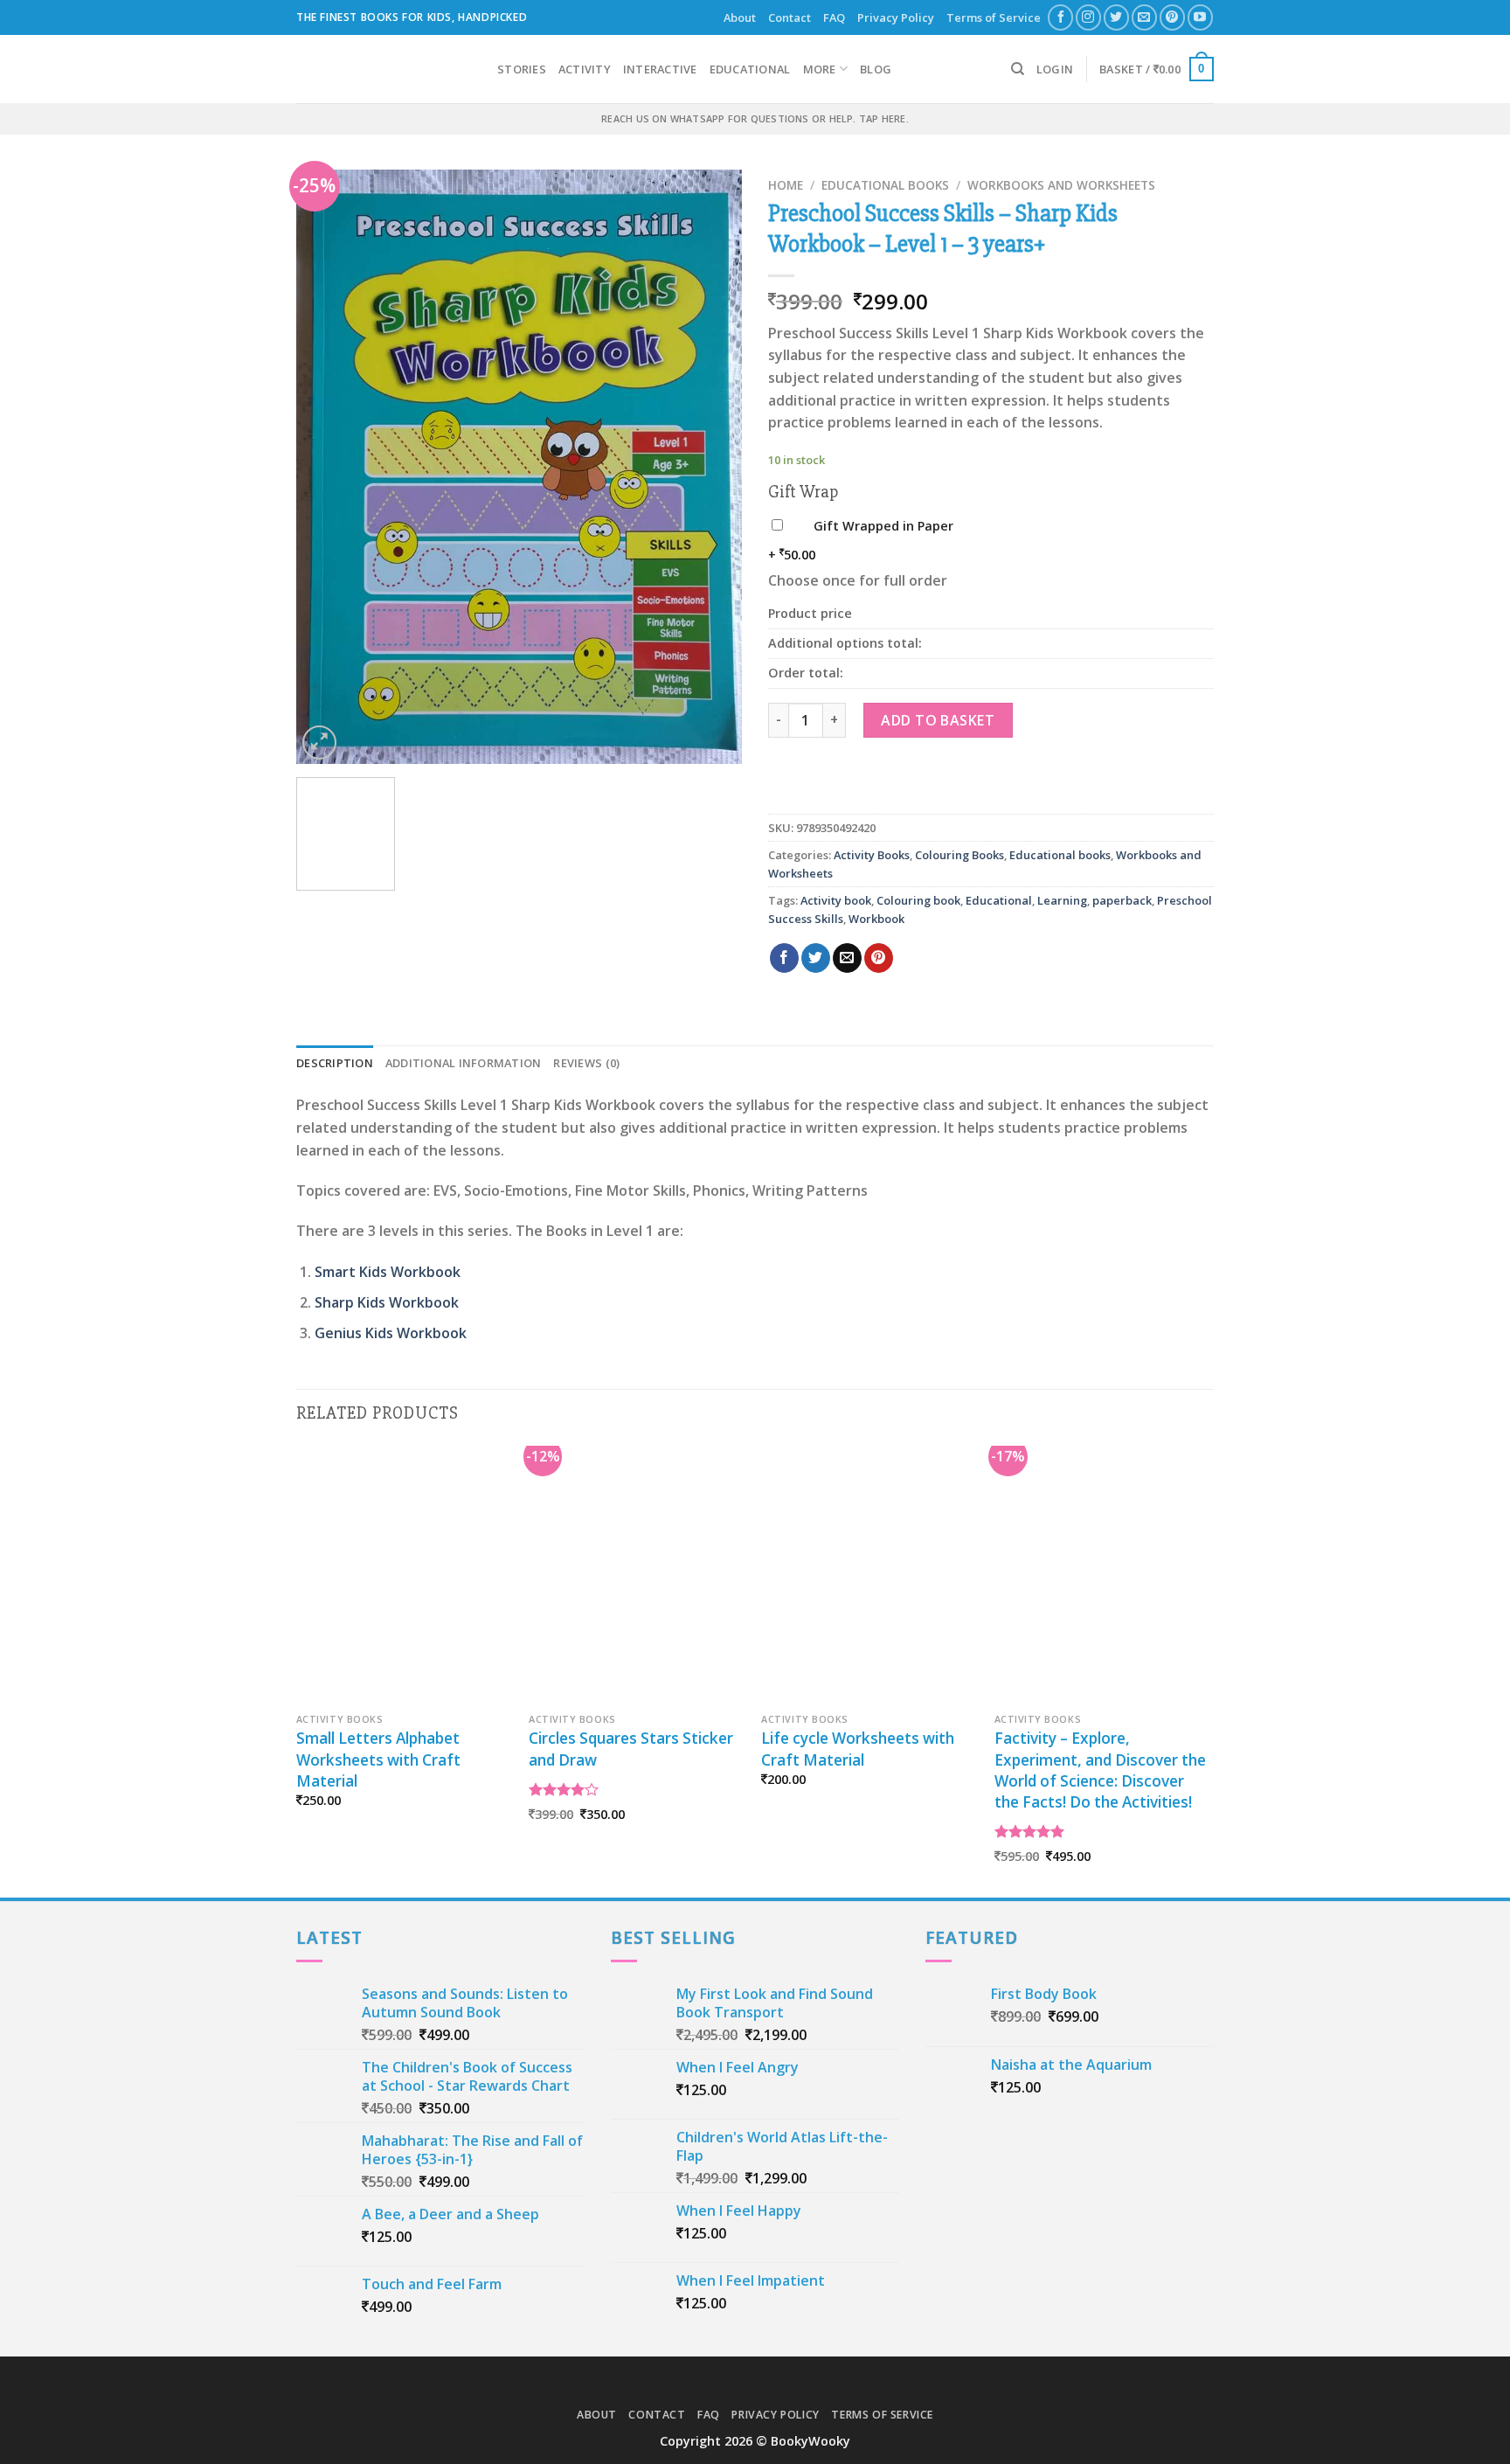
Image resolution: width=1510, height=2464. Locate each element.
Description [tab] (335, 1063)
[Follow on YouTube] (1200, 17)
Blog (876, 69)
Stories (522, 69)
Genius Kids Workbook (391, 1333)
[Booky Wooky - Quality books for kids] (384, 69)
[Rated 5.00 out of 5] (1030, 1831)
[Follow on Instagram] (1088, 17)
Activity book (836, 900)
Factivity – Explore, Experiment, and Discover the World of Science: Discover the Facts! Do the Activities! (1100, 1770)
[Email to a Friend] (847, 958)
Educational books (885, 185)
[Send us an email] (1144, 17)
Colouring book (918, 900)
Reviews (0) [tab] (586, 1063)
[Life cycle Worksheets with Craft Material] (869, 1575)
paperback (1122, 900)
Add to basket (938, 720)
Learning (1062, 900)
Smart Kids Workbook (388, 1272)
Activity (585, 69)
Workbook (876, 919)
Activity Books (872, 855)
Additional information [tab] (464, 1063)
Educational (750, 69)
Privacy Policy (896, 17)
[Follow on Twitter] (1116, 17)
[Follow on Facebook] (1060, 17)
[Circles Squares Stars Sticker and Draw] (637, 1575)
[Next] (711, 467)
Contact (790, 17)
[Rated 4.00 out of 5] (564, 1789)
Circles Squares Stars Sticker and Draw (631, 1749)
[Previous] (327, 467)
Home (786, 185)
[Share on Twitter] (816, 958)
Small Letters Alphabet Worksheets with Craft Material (378, 1759)
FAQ (834, 17)
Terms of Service (994, 17)
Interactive (660, 69)
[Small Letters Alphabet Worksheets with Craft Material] (404, 1575)
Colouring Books (959, 855)
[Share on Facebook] (784, 958)
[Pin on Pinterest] (879, 958)
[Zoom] (319, 743)
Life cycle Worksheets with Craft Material (858, 1749)
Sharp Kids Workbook (387, 1302)
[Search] (1018, 69)
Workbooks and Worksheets (1061, 185)
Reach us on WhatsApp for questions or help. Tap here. (755, 118)
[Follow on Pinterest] (1172, 17)
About (740, 17)
